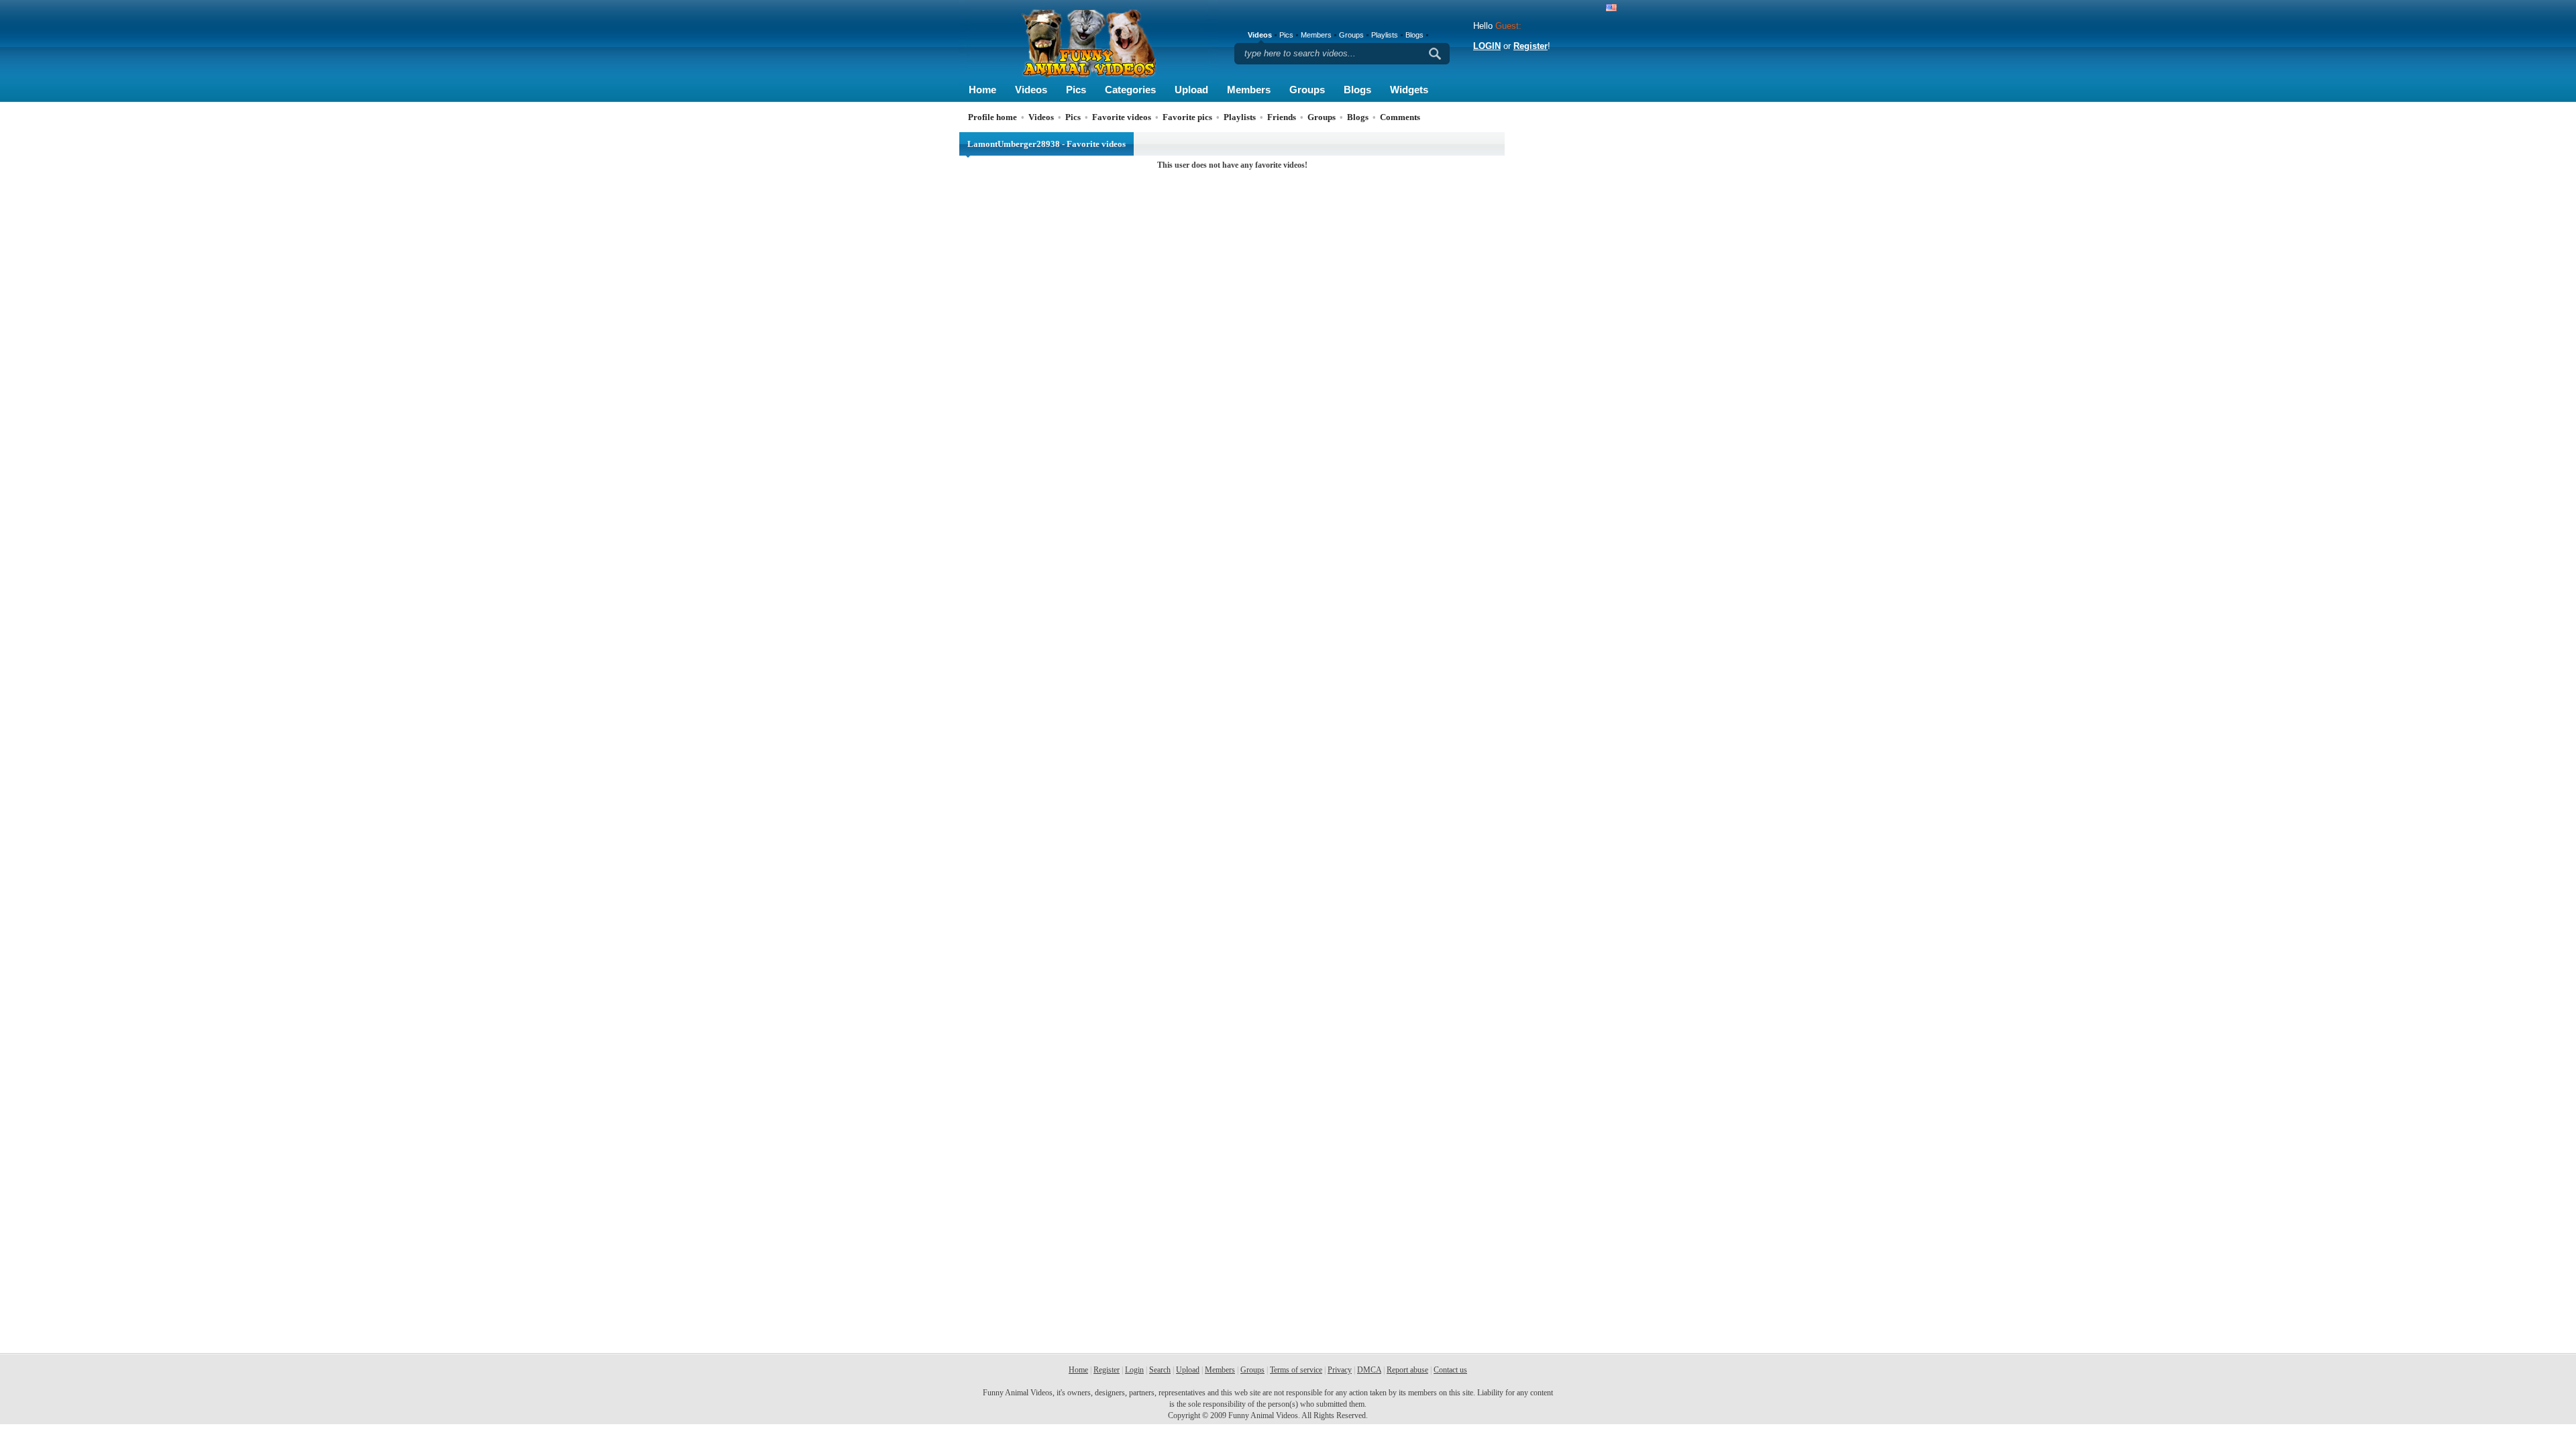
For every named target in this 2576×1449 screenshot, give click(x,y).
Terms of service (1296, 1370)
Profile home (992, 117)
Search (1160, 1370)
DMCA (1369, 1370)
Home (982, 90)
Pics (1076, 90)
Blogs (1357, 90)
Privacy (1340, 1370)
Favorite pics (1187, 117)
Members (1249, 90)
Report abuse (1407, 1370)
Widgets (1409, 90)
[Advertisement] (1563, 333)
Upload (1191, 90)
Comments (1400, 117)
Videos (1031, 90)
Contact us (1450, 1370)
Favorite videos (1122, 117)
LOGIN (1487, 46)
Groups (1307, 90)
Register (1531, 46)
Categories (1130, 90)
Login (1134, 1370)
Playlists (1385, 35)
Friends (1282, 117)
